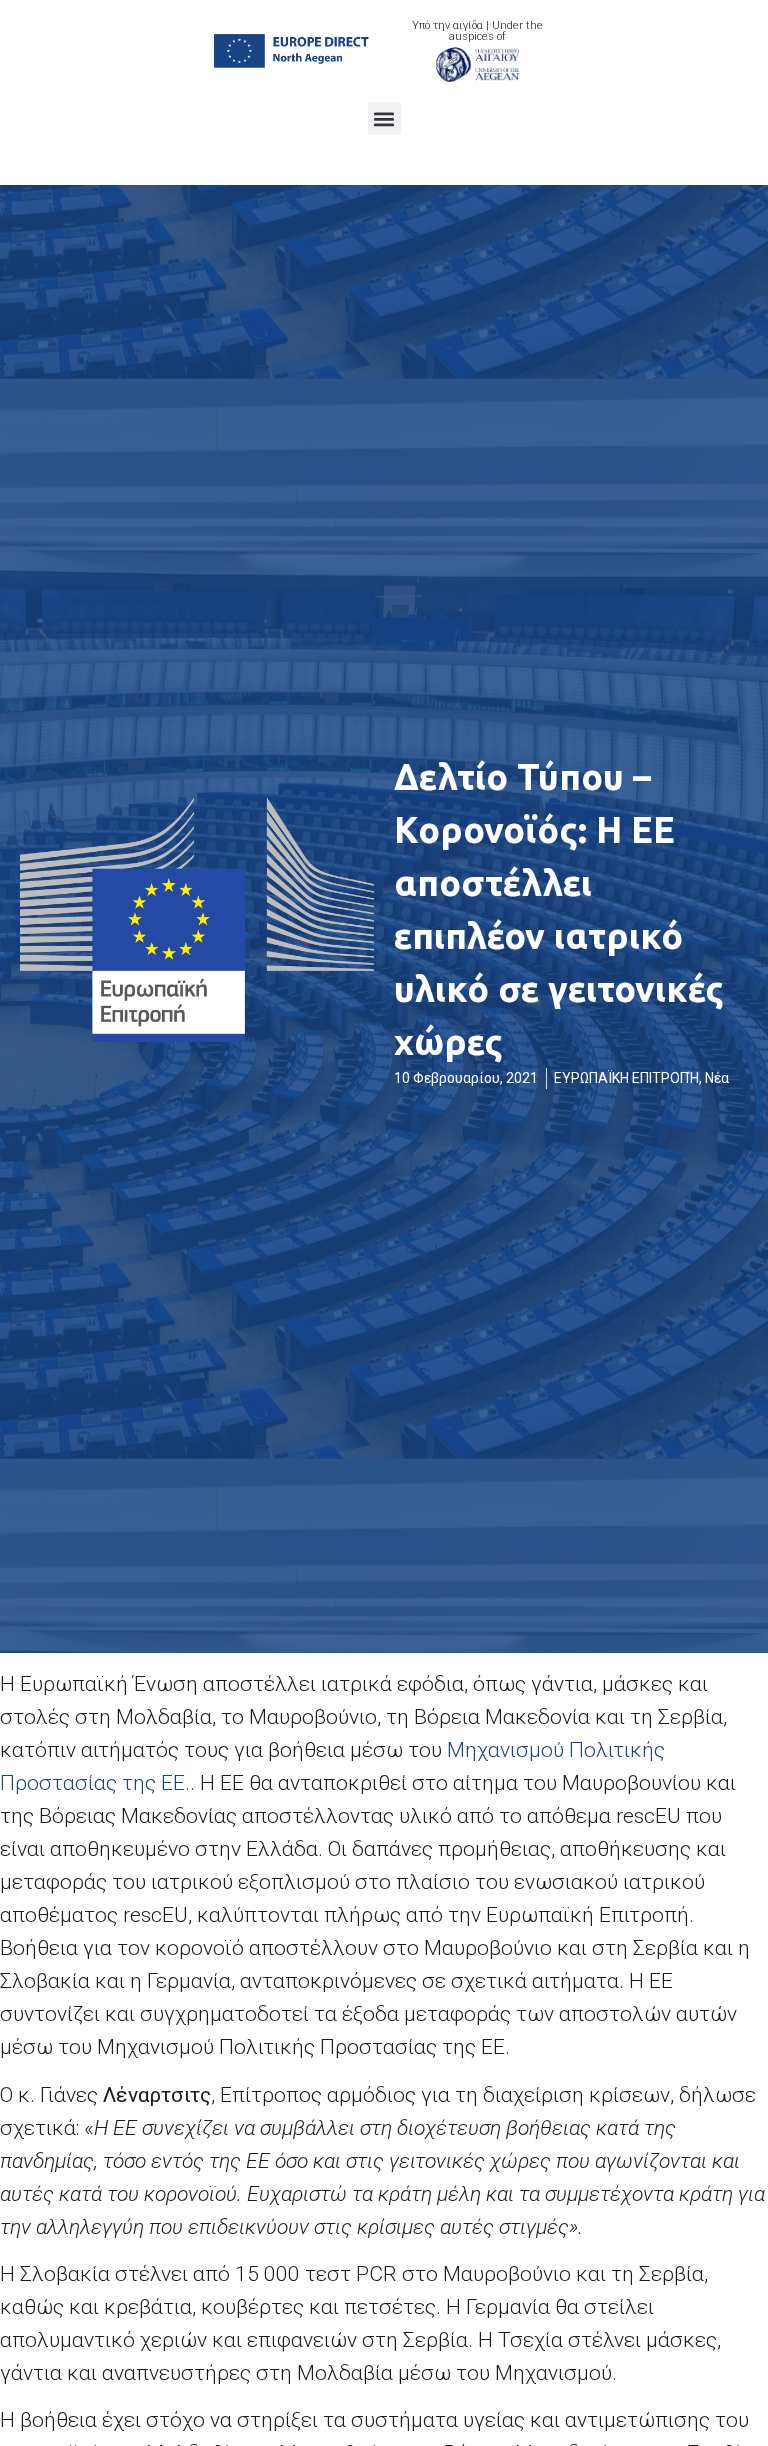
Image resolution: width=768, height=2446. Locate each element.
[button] (384, 118)
